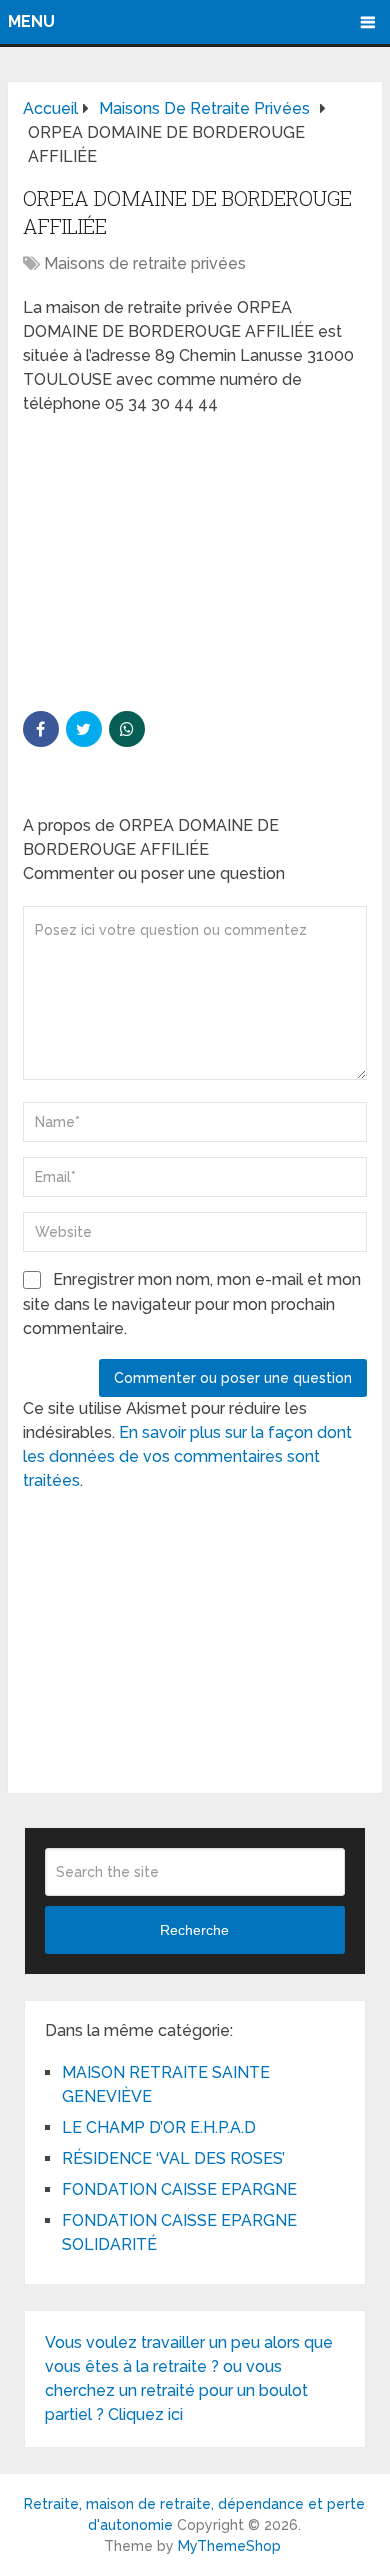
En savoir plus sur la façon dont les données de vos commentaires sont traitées (187, 1456)
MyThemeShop (229, 2546)
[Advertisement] (173, 561)
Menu (31, 21)
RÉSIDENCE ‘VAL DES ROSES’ (173, 2158)
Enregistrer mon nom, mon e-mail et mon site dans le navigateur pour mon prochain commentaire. (192, 1304)
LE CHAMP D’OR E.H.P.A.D (159, 2127)
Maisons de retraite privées (145, 263)
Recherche (194, 1930)
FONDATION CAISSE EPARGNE (179, 2189)
